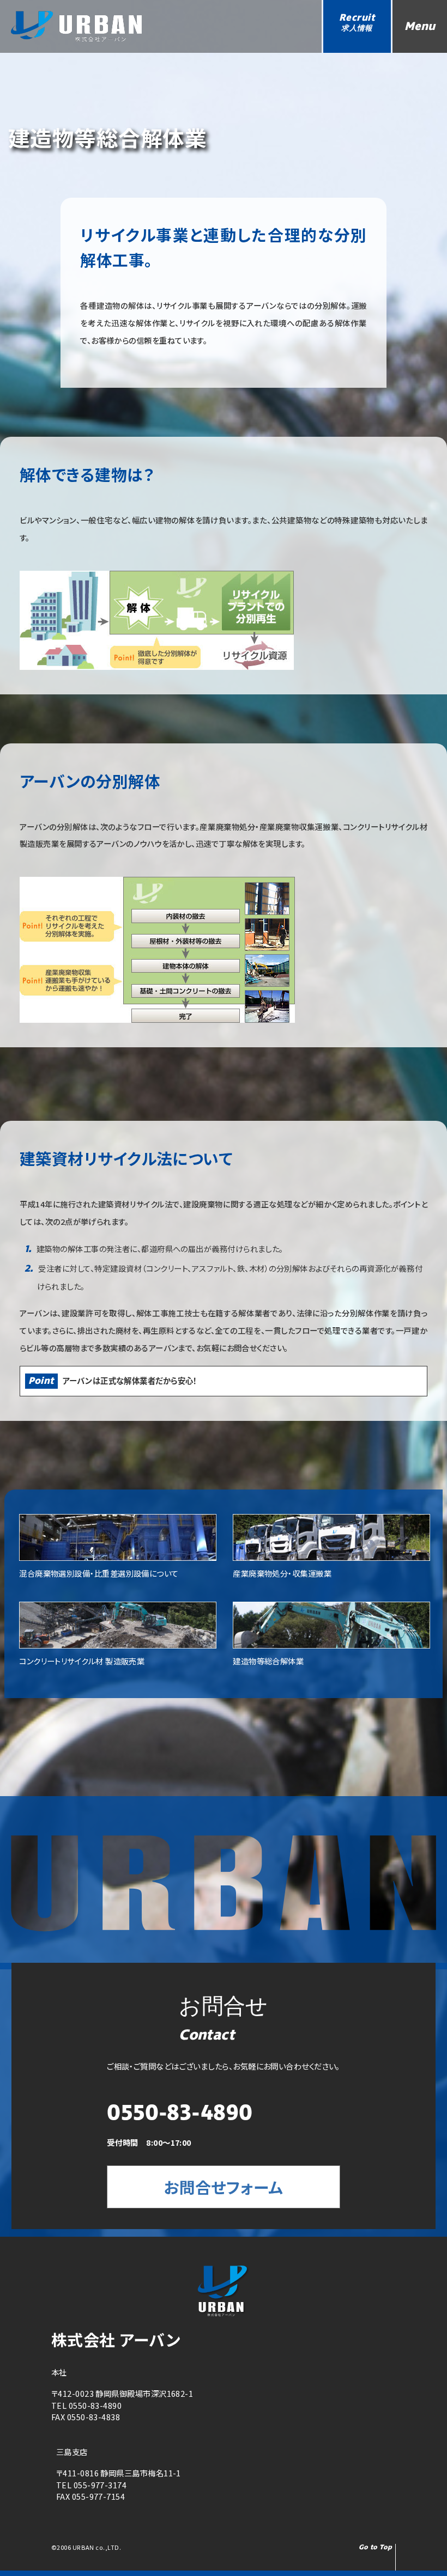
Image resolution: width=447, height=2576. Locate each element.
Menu (420, 26)
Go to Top (376, 2547)
